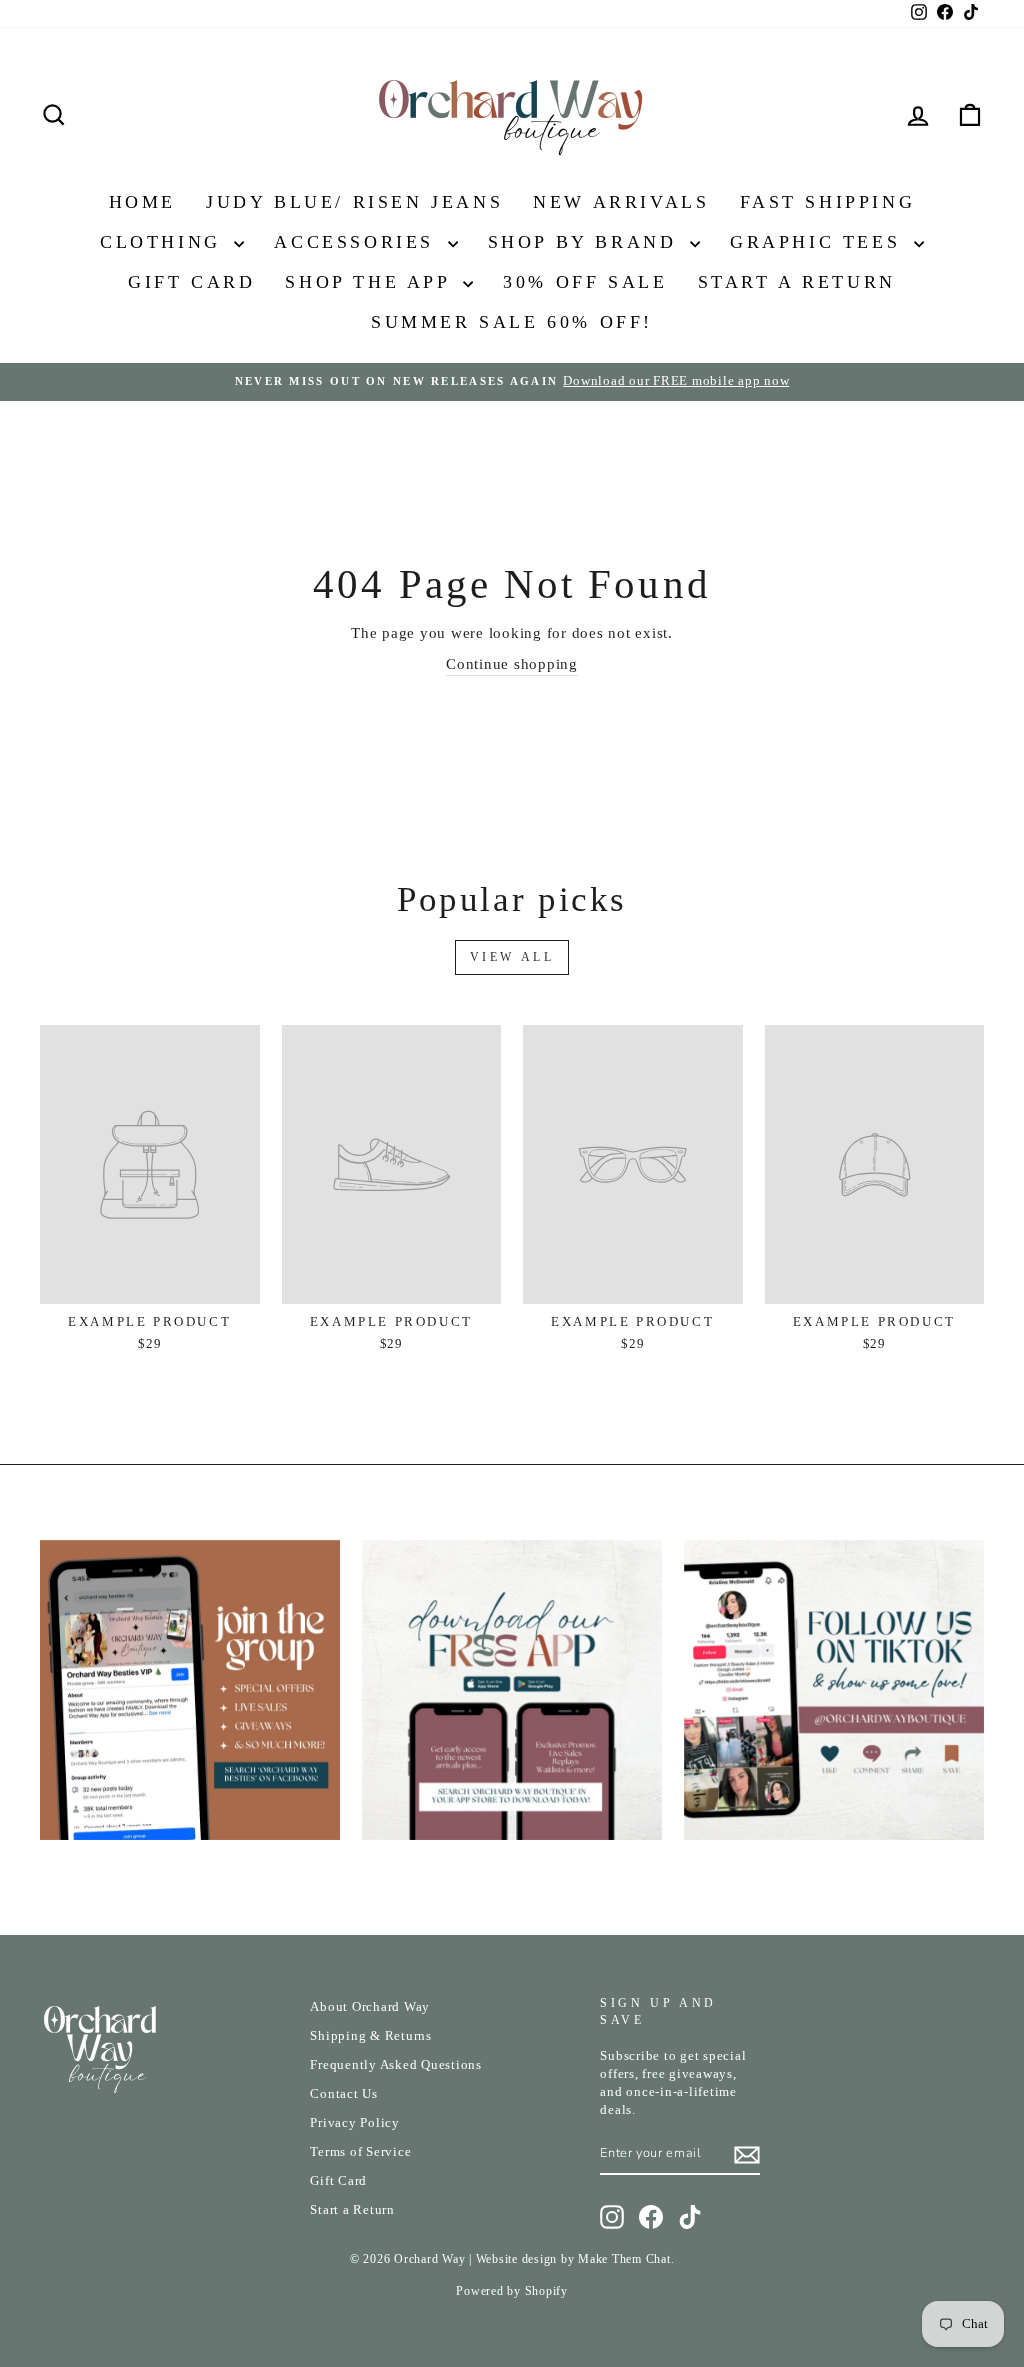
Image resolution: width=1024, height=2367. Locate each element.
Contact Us (344, 2094)
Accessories (358, 242)
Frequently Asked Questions (396, 2065)
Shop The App (371, 282)
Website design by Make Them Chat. (575, 2259)
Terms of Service (360, 2152)
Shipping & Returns (371, 2036)
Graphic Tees (819, 242)
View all (512, 957)
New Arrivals (621, 202)
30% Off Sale (585, 282)
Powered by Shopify (512, 2291)
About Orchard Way (370, 2007)
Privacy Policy (355, 2123)
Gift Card (191, 282)
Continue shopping (512, 664)
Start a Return (352, 2210)
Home (142, 202)
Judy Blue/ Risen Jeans (354, 202)
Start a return (797, 282)
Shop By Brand (586, 242)
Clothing (164, 242)
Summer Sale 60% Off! (512, 322)
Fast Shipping (828, 202)
